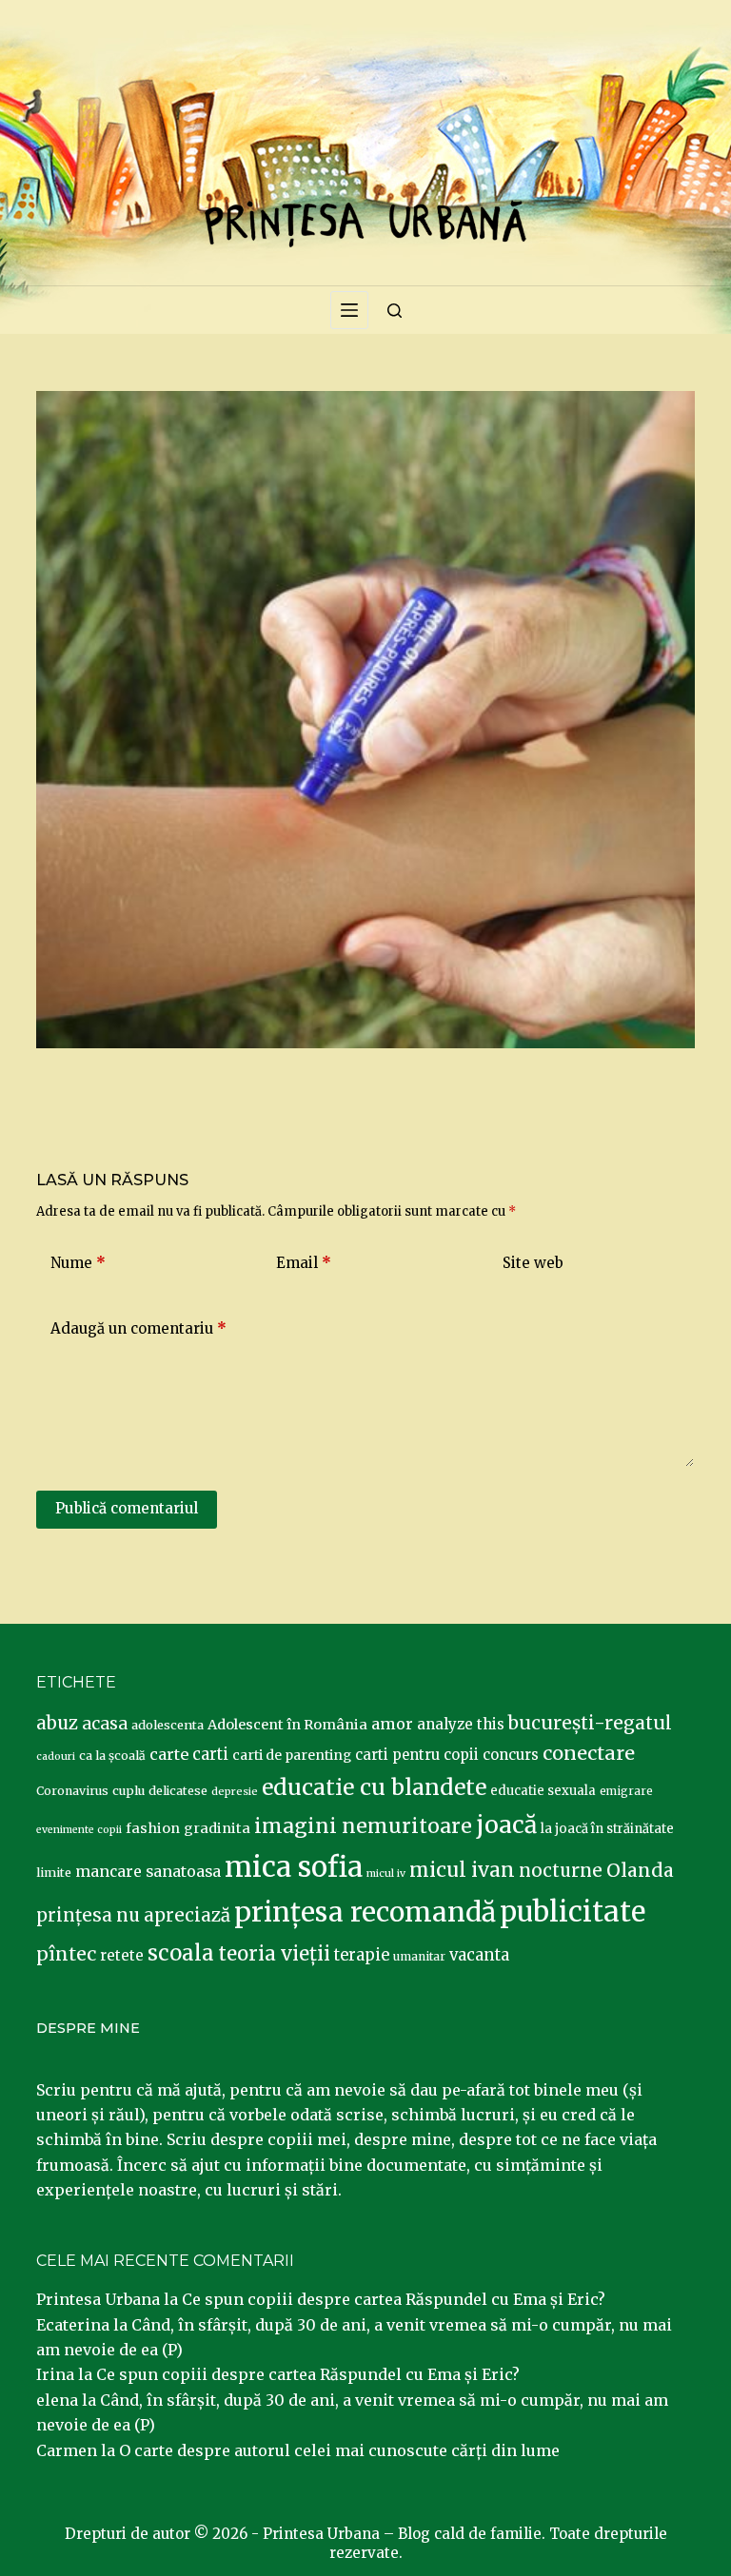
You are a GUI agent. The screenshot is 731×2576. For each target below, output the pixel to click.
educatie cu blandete (374, 1787)
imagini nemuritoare (363, 1826)
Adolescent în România (287, 1725)
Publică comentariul (127, 1508)
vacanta (479, 1955)
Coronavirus (72, 1791)
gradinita (217, 1828)
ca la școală (112, 1756)
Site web (533, 1263)
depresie (235, 1791)
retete (122, 1955)
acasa (105, 1724)
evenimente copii (79, 1830)
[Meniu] (349, 310)
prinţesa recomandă (365, 1912)
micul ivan (462, 1870)
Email (304, 1263)
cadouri (56, 1756)
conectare (589, 1753)
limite (54, 1873)
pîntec (66, 1954)
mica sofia (294, 1867)
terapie (362, 1955)
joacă (506, 1825)
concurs (511, 1755)
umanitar (419, 1956)
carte (169, 1754)
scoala (181, 1953)
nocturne (561, 1871)
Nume (78, 1263)
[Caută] (395, 311)
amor (392, 1724)
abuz (57, 1723)
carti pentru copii (417, 1755)
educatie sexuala (543, 1791)
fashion (153, 1828)
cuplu (128, 1790)
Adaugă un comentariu (138, 1328)
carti (210, 1755)
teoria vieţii (274, 1954)
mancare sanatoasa (148, 1871)
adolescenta (168, 1725)
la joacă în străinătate (607, 1829)
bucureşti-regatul (590, 1723)
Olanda (640, 1870)
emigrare (626, 1791)
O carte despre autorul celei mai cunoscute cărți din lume (339, 2450)
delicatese (178, 1791)
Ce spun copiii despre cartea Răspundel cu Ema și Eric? (394, 2299)
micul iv (386, 1873)
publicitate (573, 1912)
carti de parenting (292, 1755)
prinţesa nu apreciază (133, 1915)
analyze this (461, 1724)
